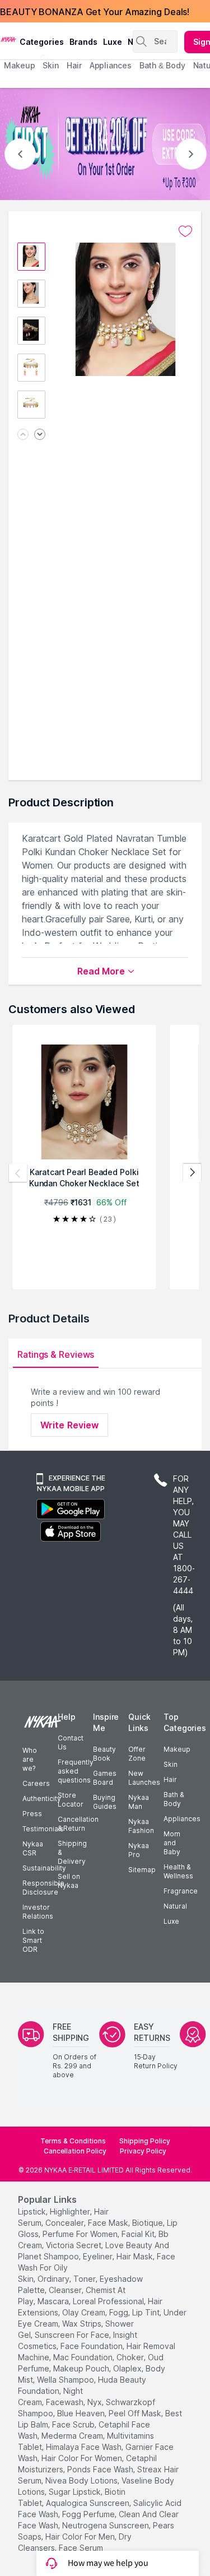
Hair (170, 1779)
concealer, (66, 2223)
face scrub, (74, 2424)
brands (83, 42)
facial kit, (139, 2234)
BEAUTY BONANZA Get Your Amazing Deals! (95, 11)
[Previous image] (23, 435)
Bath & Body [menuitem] (162, 65)
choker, (131, 2357)
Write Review (69, 1425)
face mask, (109, 2223)
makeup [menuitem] (19, 65)
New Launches (144, 1778)
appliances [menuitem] (111, 65)
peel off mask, (136, 2413)
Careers (36, 1783)
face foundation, (92, 2346)
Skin (171, 1764)
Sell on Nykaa (69, 1881)
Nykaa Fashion (141, 1826)
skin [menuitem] (51, 65)
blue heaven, (82, 2413)
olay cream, (85, 2312)
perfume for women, (81, 2234)
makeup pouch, (82, 2368)
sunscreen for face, (73, 2335)
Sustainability (44, 1868)
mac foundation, (84, 2357)
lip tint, (147, 2312)
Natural (175, 1906)
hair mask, (136, 2256)
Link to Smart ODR (33, 1940)
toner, (85, 2279)
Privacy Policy (143, 2151)
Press (32, 1814)
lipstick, (33, 2211)
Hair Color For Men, (81, 2536)
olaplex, (128, 2368)
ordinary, (54, 2279)
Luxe (171, 1921)
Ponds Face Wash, (101, 2469)
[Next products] (192, 1173)
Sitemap (142, 1870)
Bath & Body (174, 1799)
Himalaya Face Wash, (85, 2447)
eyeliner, (99, 2256)
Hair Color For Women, (83, 2458)
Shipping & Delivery (72, 1852)
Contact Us (71, 1742)
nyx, (95, 2402)
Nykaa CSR (33, 1848)
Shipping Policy (145, 2141)
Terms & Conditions (73, 2141)
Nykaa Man (139, 1802)
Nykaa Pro (139, 1850)
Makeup (177, 1749)
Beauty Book (104, 1754)
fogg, (120, 2312)
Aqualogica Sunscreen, (88, 2503)
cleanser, (66, 2290)
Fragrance (181, 1891)
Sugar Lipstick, (76, 2492)
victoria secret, (74, 2245)
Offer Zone (137, 1754)
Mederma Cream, (73, 2436)
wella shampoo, (66, 2380)
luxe (113, 42)
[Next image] (40, 435)
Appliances (182, 1819)
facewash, (66, 2402)
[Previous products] (18, 1173)
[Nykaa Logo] (8, 39)
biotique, (148, 2223)
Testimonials (43, 1829)
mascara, (54, 2301)
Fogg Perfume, (89, 2514)
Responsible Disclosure (43, 1888)
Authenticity (42, 1798)
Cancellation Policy (75, 2151)
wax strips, (83, 2324)
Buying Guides (105, 1802)
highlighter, (71, 2211)
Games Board (105, 1778)
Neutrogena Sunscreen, (106, 2525)
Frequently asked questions (76, 1771)
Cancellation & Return (78, 1824)
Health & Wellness (178, 1871)
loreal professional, (109, 2301)
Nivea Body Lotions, (82, 2480)
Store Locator (71, 1800)
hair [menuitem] (74, 65)
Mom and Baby (172, 1843)
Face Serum (81, 2548)
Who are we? (30, 1759)
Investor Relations (38, 1912)
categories (42, 42)
